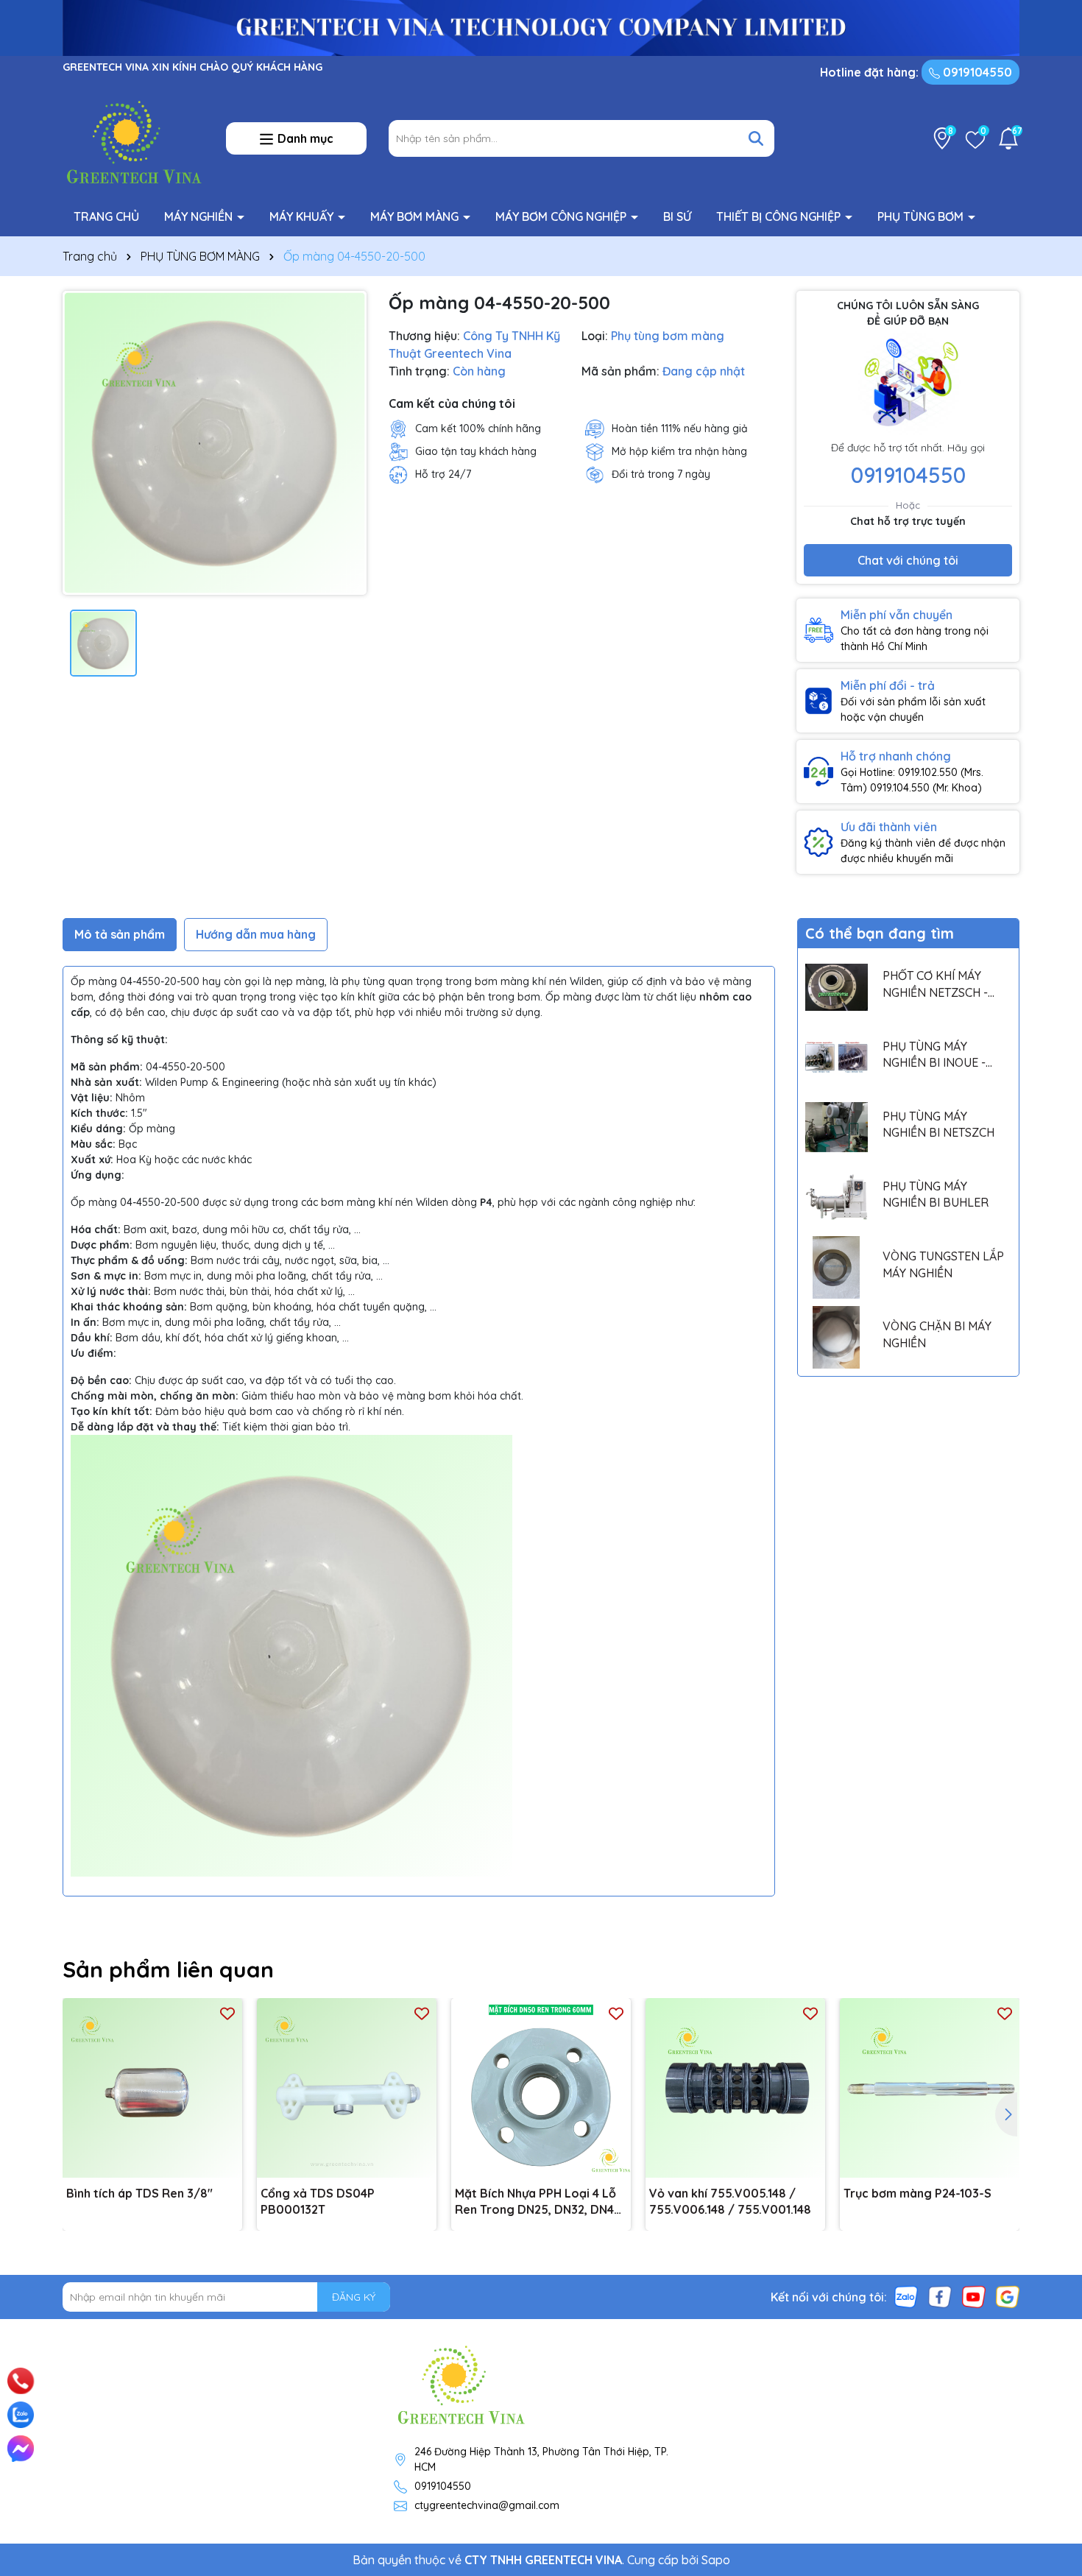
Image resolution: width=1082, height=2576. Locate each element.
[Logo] (133, 138)
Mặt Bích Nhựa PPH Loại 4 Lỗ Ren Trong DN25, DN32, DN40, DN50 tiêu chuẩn (540, 2202)
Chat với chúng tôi (908, 560)
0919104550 (976, 72)
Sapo (716, 2560)
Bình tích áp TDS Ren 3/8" (139, 2193)
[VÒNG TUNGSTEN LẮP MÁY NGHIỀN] (837, 1267)
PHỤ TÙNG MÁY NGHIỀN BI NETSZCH (938, 1124)
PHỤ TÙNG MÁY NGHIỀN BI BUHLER (936, 1194)
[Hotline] (21, 2381)
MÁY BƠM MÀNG (416, 216)
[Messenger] (21, 2449)
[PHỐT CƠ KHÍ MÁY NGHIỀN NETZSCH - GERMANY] (837, 987)
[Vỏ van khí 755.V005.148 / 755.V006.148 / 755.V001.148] (735, 2088)
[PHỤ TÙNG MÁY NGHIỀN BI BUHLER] (837, 1197)
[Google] (1008, 2296)
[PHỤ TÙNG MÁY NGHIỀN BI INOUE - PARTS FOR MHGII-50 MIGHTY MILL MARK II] (837, 1057)
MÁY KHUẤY (303, 216)
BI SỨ (677, 216)
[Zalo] (906, 2296)
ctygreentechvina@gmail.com (487, 2505)
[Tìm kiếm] (756, 138)
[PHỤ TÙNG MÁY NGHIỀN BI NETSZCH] (837, 1128)
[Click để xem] (215, 443)
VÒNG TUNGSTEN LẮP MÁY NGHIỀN (943, 1264)
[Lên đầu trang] (1050, 2362)
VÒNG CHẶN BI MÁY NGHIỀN (937, 1334)
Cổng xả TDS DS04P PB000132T (318, 2201)
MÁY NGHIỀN (200, 216)
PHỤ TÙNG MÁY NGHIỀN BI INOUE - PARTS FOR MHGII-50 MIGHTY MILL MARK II (940, 1055)
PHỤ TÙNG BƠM (922, 216)
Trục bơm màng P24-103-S (917, 2193)
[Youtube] (974, 2296)
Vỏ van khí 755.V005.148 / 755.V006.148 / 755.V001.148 (730, 2201)
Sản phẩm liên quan (168, 1969)
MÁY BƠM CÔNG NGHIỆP (562, 216)
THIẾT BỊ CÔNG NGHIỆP (780, 216)
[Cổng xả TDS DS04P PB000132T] (347, 2088)
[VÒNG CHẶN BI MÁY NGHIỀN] (837, 1337)
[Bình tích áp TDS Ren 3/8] (152, 2088)
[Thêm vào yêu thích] (227, 2013)
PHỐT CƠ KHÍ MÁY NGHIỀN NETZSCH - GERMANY (935, 984)
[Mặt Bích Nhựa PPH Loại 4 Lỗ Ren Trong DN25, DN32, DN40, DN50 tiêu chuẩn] (541, 2088)
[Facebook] (940, 2296)
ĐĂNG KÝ (354, 2297)
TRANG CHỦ (106, 216)
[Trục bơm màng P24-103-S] (930, 2088)
